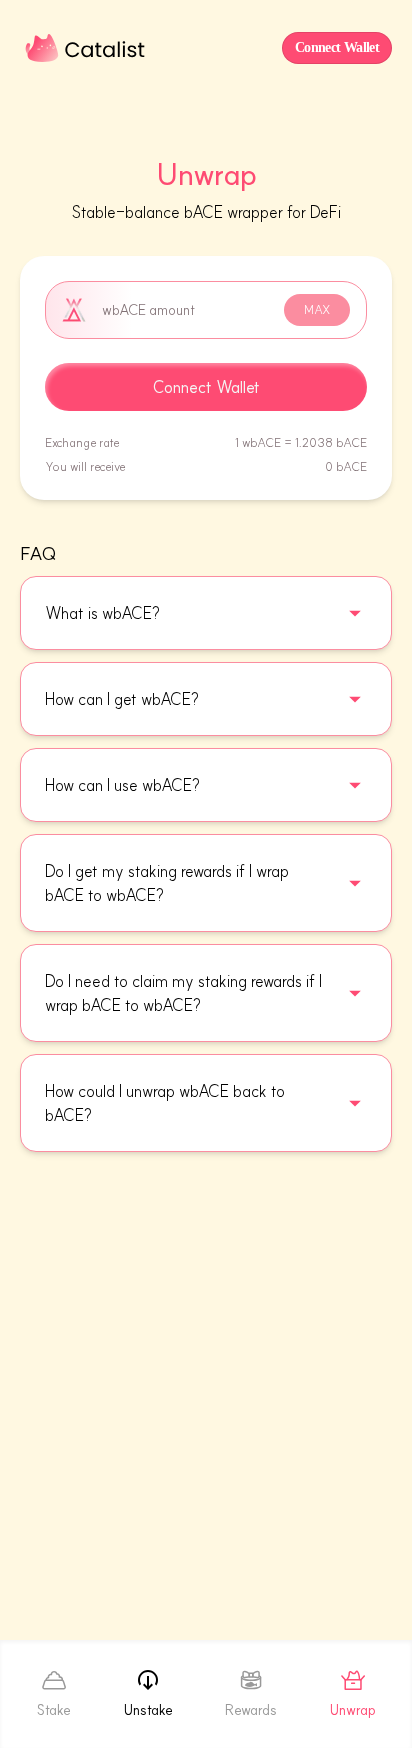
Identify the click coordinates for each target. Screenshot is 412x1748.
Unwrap (353, 1710)
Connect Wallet (206, 387)
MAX (317, 309)
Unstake (148, 1710)
